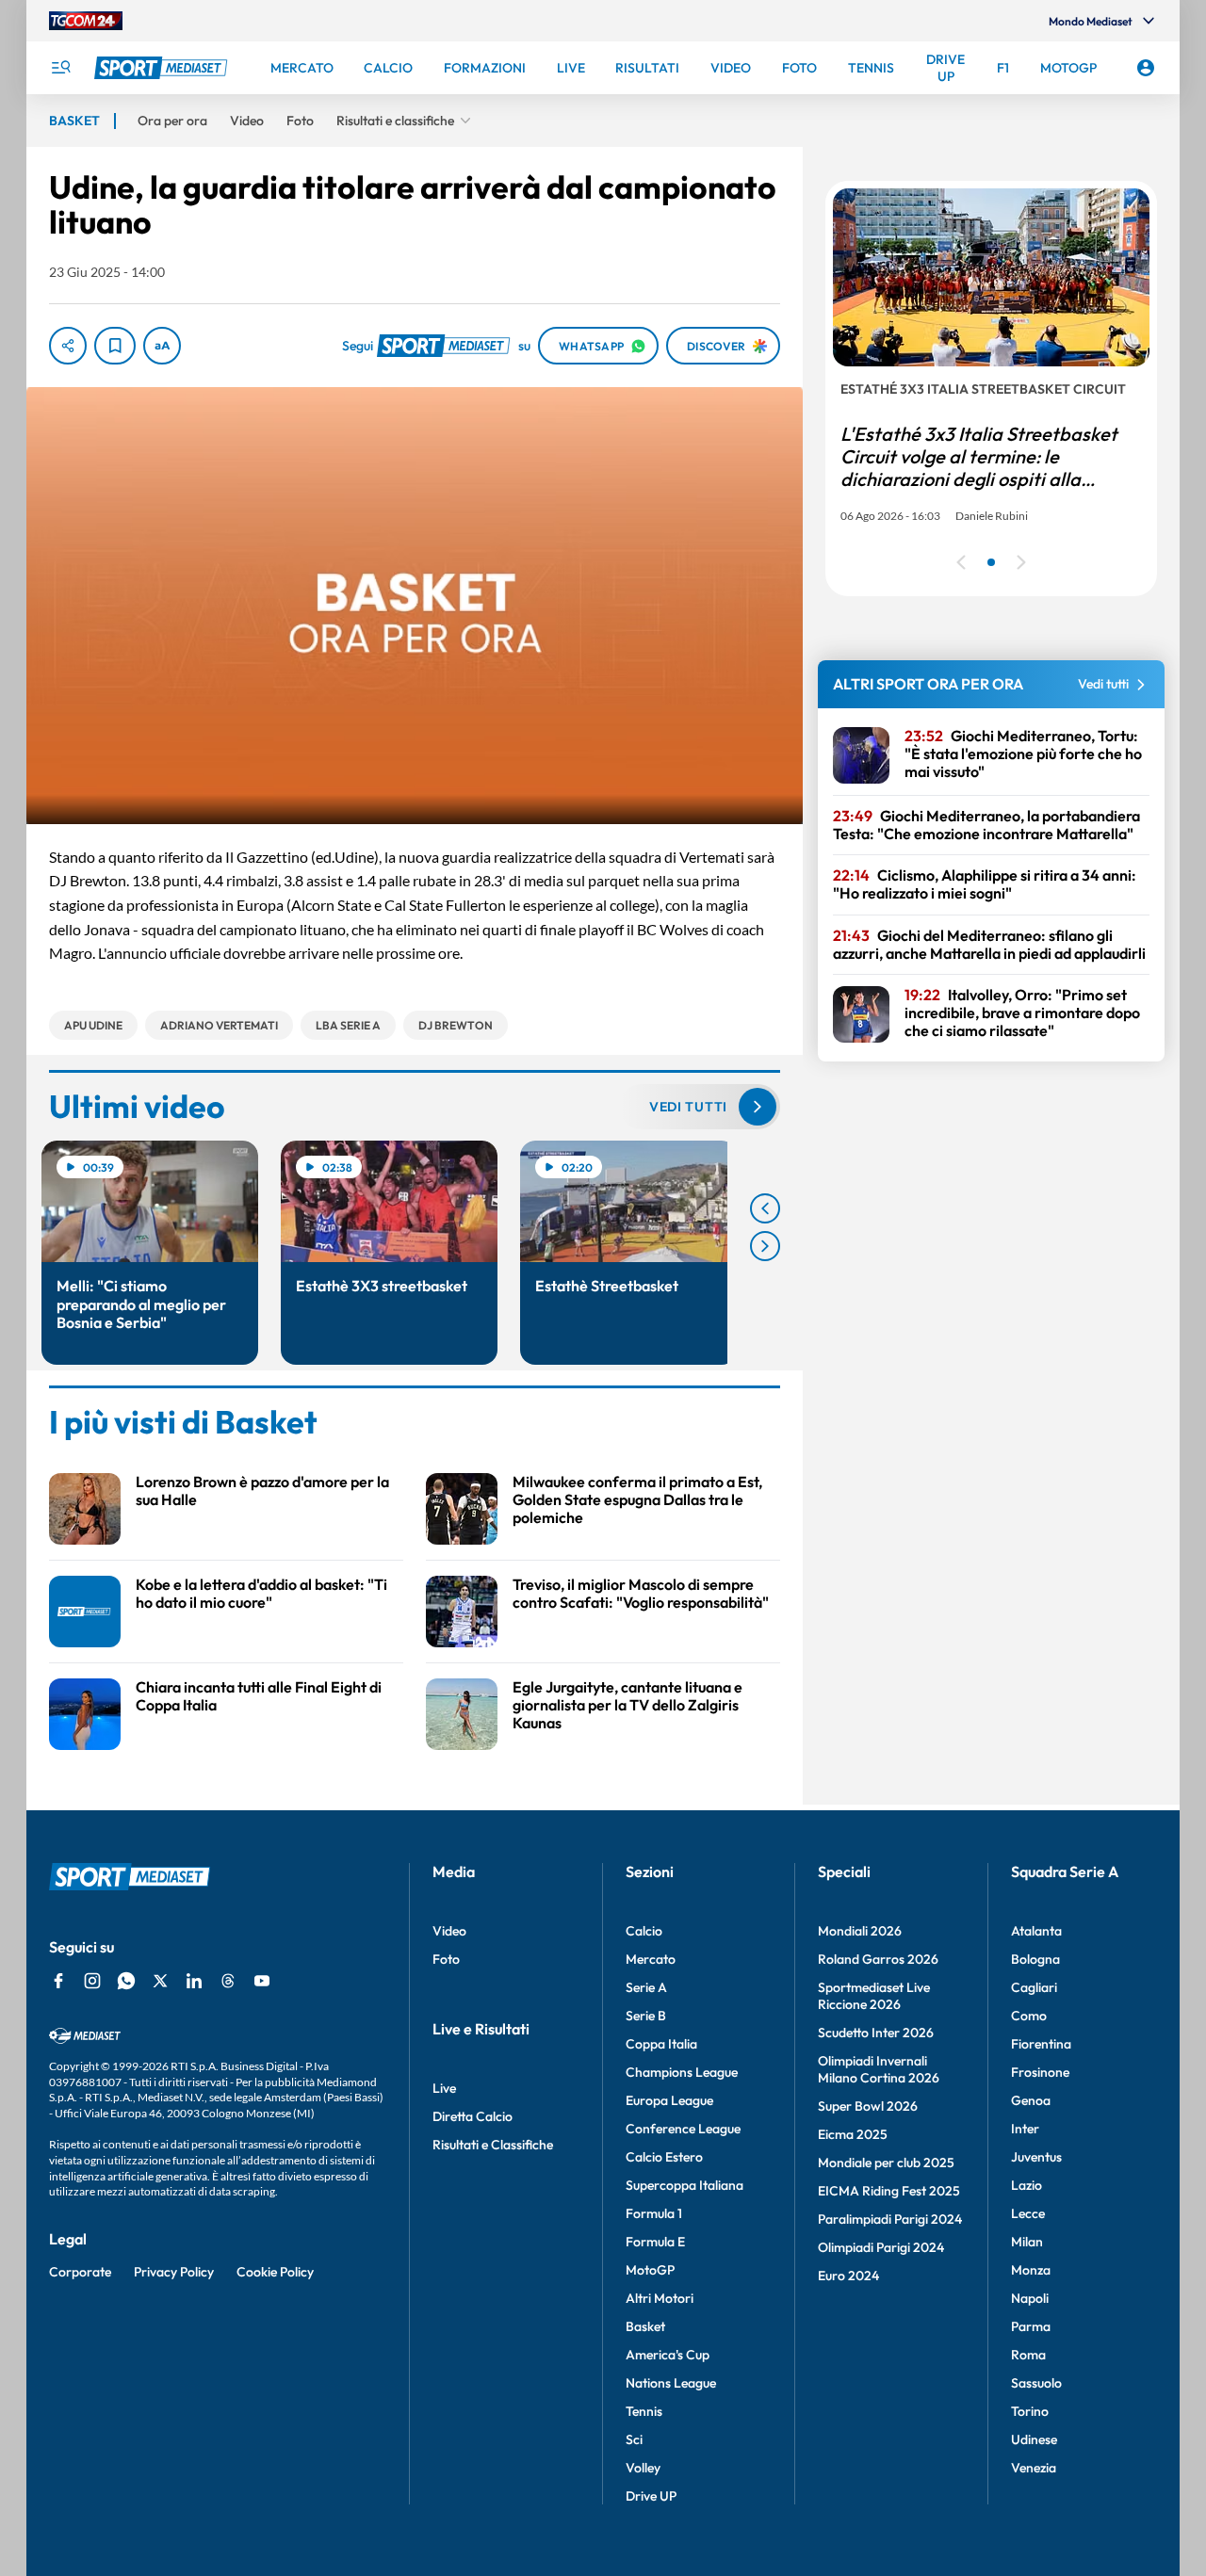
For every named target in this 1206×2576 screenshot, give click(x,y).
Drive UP (651, 2496)
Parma (1031, 2326)
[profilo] (1146, 68)
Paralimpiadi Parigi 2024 (890, 2219)
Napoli (1030, 2298)
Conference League (683, 2129)
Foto (446, 1959)
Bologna (1035, 1959)
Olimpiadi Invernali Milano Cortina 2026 (879, 2069)
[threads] (228, 1981)
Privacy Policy (174, 2272)
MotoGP (650, 2270)
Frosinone (1040, 2072)
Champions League (682, 2072)
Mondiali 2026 (860, 1931)
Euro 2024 (848, 2276)
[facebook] (58, 1981)
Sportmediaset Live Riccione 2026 (874, 1996)
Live (444, 2088)
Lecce (1028, 2213)
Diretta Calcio (473, 2116)
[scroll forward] (765, 1246)
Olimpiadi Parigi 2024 (881, 2247)
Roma (1028, 2355)
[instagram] (92, 1981)
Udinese (1034, 2439)
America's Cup (668, 2355)
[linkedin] (194, 1981)
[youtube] (262, 1981)
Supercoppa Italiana (684, 2185)
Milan (1027, 2242)
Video (449, 1931)
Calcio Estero (664, 2157)
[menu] (60, 68)
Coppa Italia (661, 2044)
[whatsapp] (126, 1981)
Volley (643, 2468)
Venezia (1034, 2468)
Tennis (644, 2411)
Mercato (651, 1959)
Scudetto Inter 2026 (876, 2033)
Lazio (1027, 2185)
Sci (634, 2439)
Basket (645, 2326)
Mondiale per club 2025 (886, 2163)
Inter (1025, 2129)
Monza (1031, 2270)
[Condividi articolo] (68, 346)
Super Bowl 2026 (868, 2106)
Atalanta (1036, 1931)
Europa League (669, 2100)
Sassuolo (1036, 2383)
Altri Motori (660, 2298)
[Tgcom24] (86, 21)
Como (1029, 2016)
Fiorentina (1041, 2044)
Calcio (644, 1931)
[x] (160, 1981)
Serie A (646, 1987)
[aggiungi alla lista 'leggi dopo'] (115, 346)
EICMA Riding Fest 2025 (889, 2191)
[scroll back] (765, 1208)
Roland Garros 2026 (878, 1959)
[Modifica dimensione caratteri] (162, 346)
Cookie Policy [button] (275, 2272)
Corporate (80, 2272)
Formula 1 (654, 2213)
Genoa (1031, 2100)
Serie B (646, 2016)
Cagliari (1034, 1987)
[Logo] (163, 68)
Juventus (1036, 2157)
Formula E (655, 2242)
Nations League (671, 2383)
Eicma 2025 (853, 2134)
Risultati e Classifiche (493, 2145)
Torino (1030, 2411)
